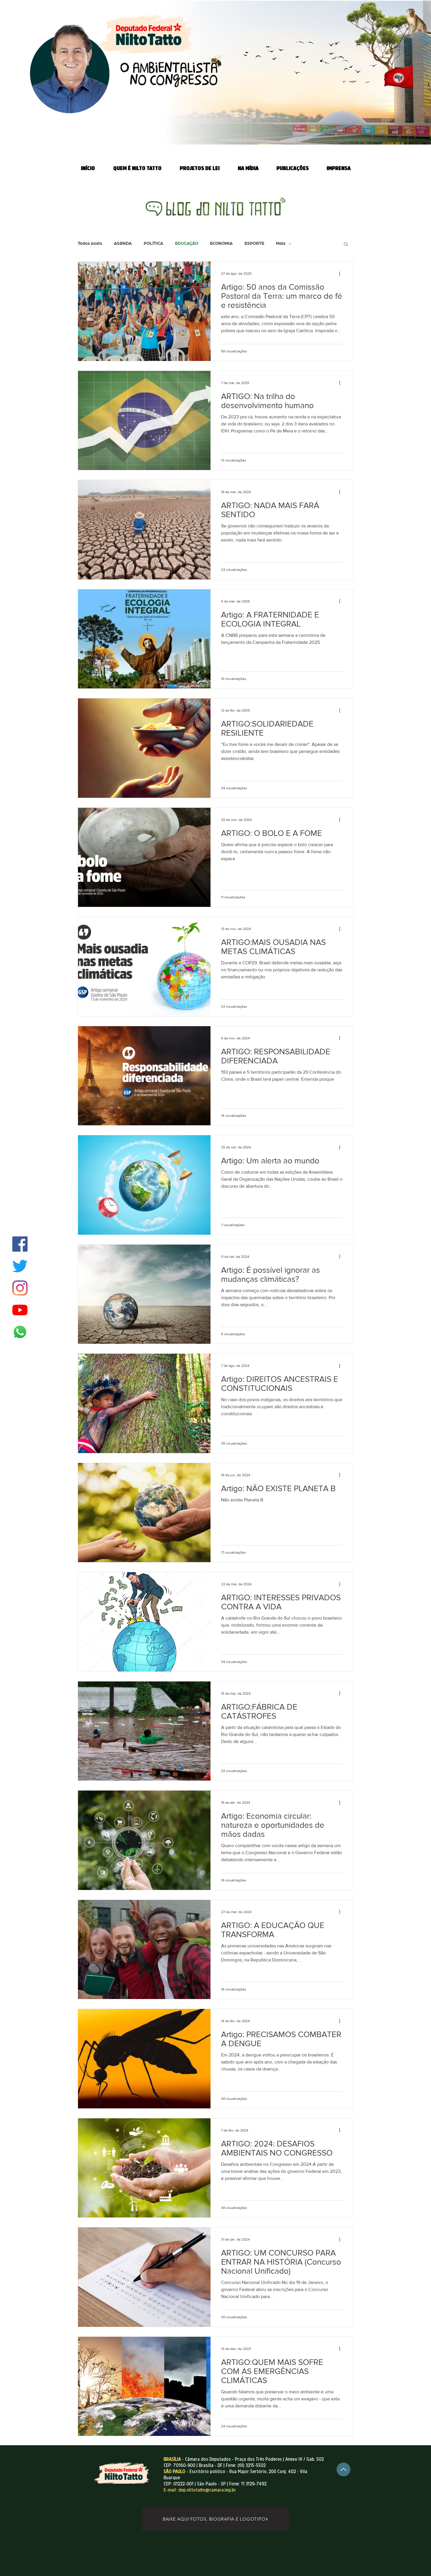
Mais (281, 243)
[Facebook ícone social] (20, 1244)
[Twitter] (20, 1266)
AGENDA (123, 243)
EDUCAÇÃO (187, 243)
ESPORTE (254, 243)
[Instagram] (20, 1288)
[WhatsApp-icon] (20, 1332)
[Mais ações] (342, 274)
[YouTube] (20, 1310)
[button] (346, 244)
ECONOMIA (221, 243)
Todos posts (90, 243)
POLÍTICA (153, 243)
